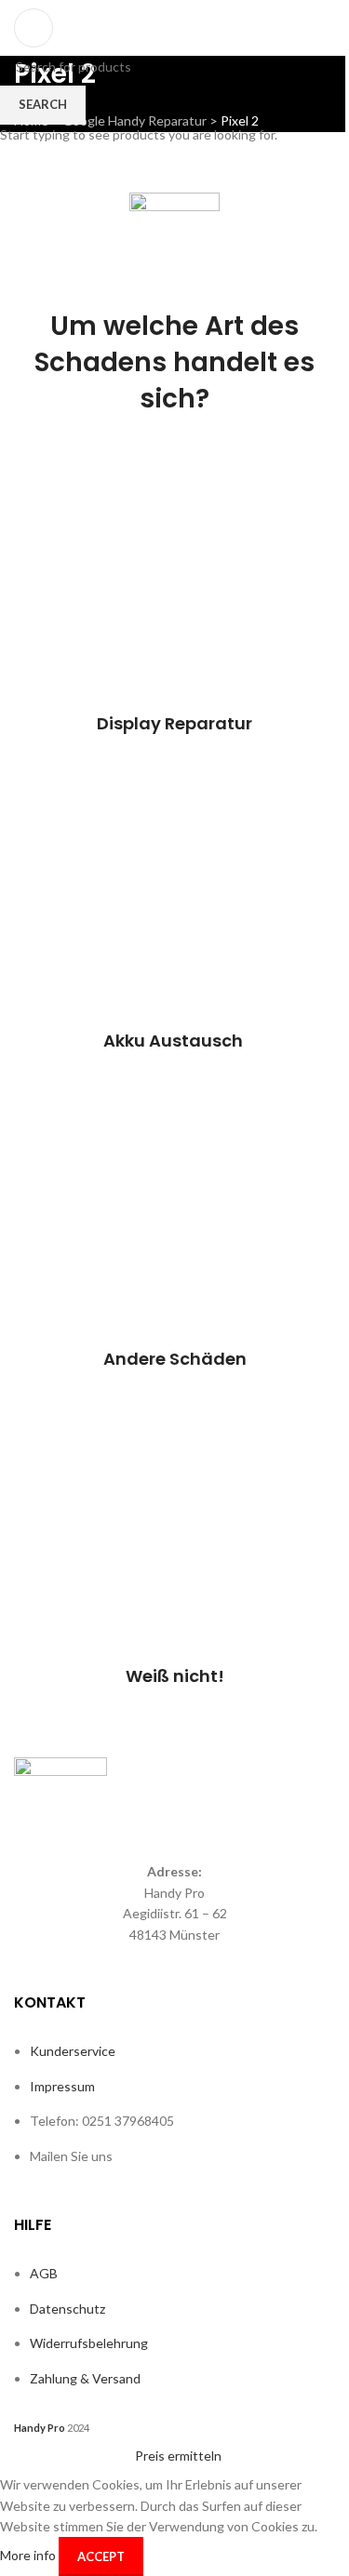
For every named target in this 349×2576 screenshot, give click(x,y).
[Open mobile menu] (34, 28)
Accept (101, 2556)
